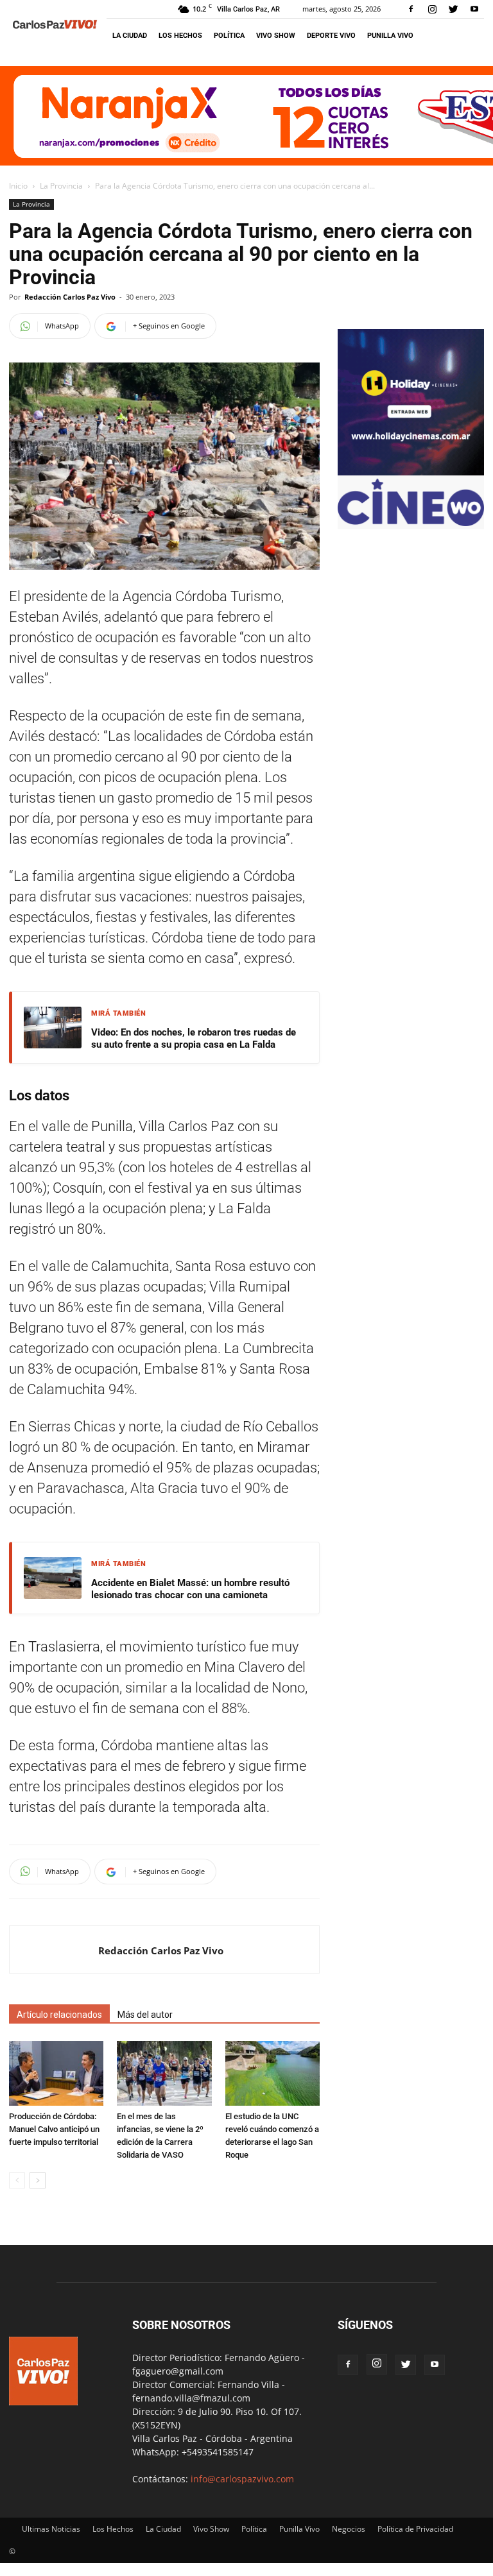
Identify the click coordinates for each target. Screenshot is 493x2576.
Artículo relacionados (59, 2015)
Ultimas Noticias (51, 2529)
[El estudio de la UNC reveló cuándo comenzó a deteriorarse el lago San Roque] (272, 2073)
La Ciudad (130, 36)
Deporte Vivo (331, 36)
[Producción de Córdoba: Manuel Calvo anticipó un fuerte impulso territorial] (56, 2073)
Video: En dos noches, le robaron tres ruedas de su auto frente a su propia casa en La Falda (194, 1039)
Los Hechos (180, 36)
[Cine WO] (411, 523)
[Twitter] (453, 9)
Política (229, 36)
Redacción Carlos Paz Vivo (70, 297)
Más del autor (145, 2015)
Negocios (349, 2529)
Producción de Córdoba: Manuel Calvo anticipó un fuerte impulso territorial (54, 2129)
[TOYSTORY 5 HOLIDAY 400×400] (411, 472)
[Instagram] (432, 9)
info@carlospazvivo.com (242, 2479)
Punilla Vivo (390, 36)
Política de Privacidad (415, 2529)
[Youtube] (474, 9)
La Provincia (61, 186)
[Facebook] (411, 9)
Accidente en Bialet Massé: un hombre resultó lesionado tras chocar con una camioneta (190, 1589)
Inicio (18, 186)
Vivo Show (276, 36)
